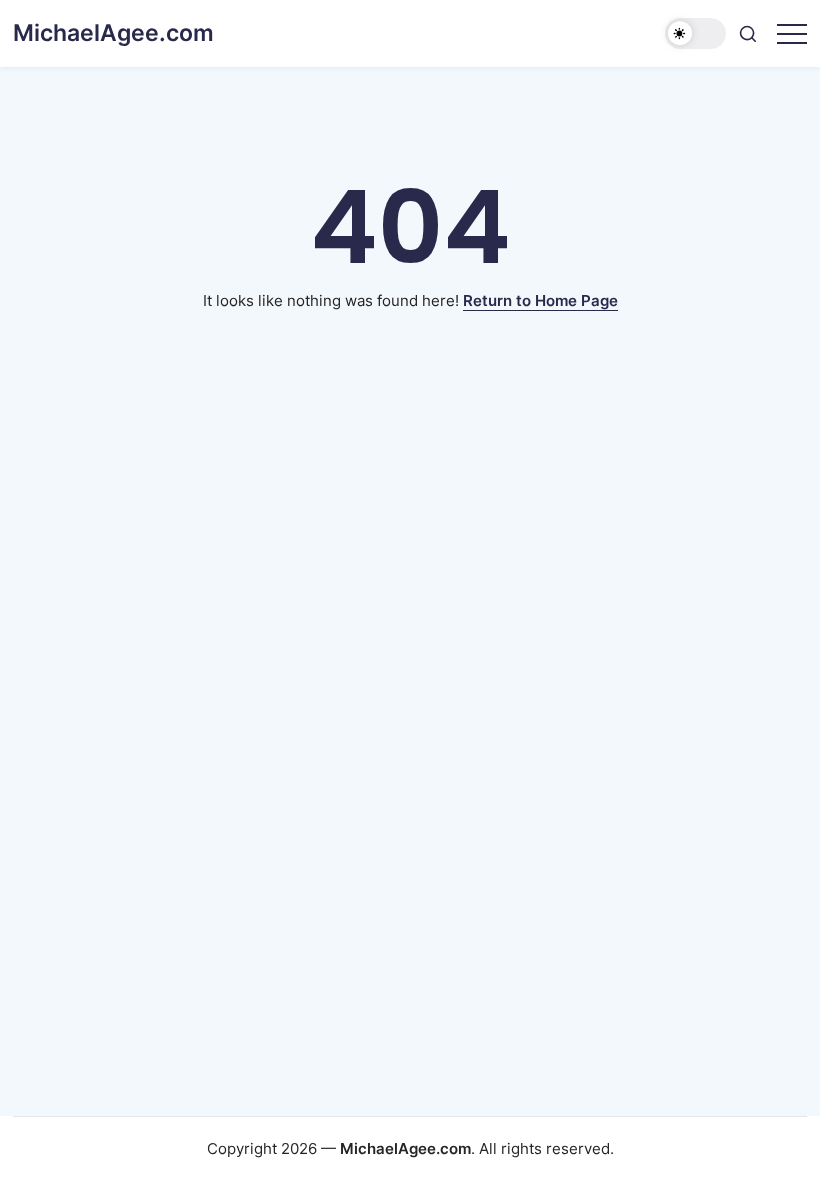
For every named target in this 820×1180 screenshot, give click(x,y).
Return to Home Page (540, 300)
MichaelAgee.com (113, 33)
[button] (695, 33)
